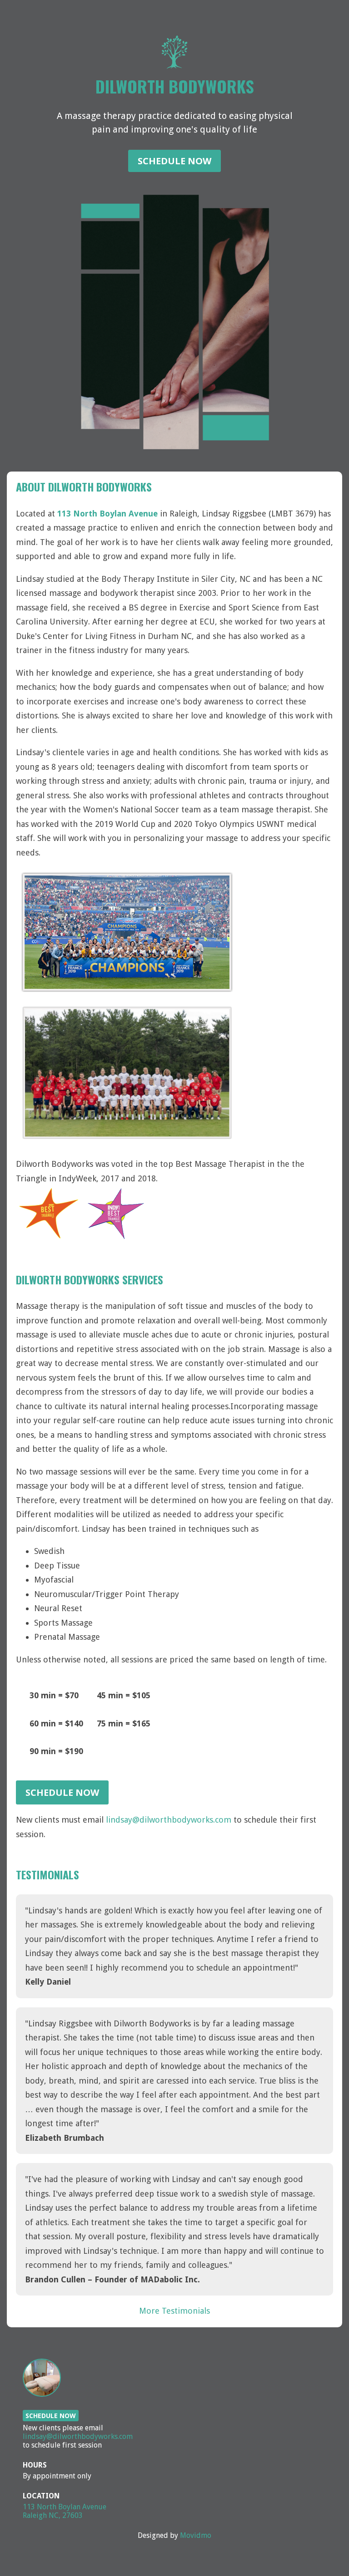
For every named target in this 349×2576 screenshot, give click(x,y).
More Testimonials (174, 2311)
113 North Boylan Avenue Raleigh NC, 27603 (65, 2511)
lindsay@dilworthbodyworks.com (169, 1820)
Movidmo (196, 2535)
